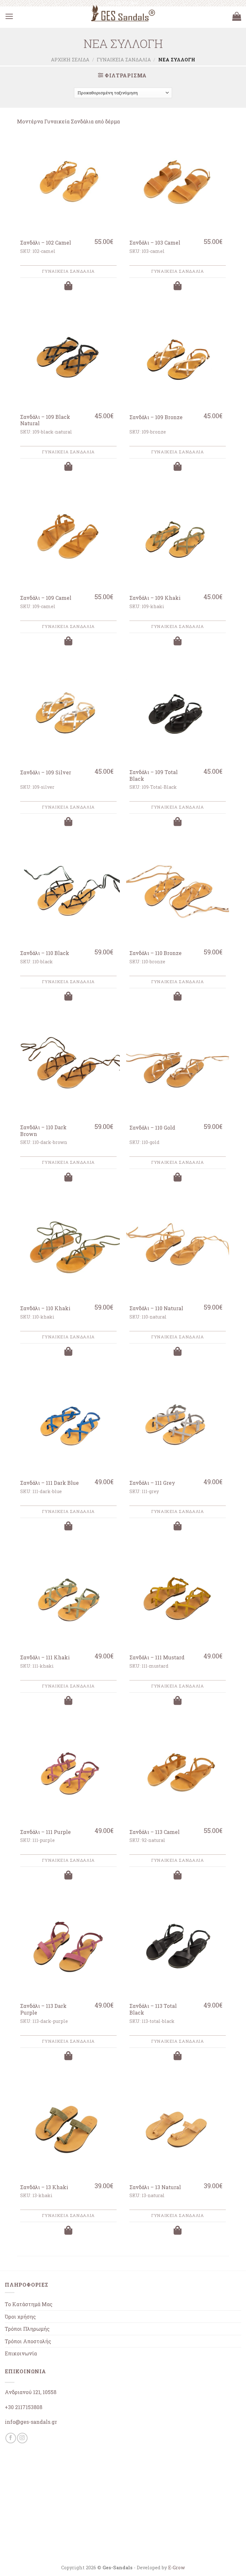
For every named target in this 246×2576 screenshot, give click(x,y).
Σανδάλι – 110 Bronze (156, 953)
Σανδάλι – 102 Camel (46, 243)
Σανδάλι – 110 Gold (152, 1128)
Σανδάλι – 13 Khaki (44, 2187)
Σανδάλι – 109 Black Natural (45, 420)
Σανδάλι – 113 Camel (155, 1832)
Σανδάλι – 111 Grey (152, 1483)
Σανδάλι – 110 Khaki (45, 1308)
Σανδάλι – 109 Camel (46, 598)
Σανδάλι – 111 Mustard (157, 1657)
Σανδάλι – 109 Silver (46, 772)
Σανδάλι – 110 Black (45, 953)
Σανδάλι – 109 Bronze (156, 417)
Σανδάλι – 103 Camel (155, 243)
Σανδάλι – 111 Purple (45, 1832)
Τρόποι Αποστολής (28, 2341)
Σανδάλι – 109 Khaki (155, 598)
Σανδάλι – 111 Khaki (45, 1657)
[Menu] (9, 17)
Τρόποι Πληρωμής (27, 2329)
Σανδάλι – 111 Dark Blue (49, 1483)
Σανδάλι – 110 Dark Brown (43, 1131)
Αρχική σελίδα (70, 60)
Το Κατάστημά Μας (29, 2304)
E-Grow (176, 2568)
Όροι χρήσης (20, 2317)
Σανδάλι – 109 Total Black (154, 775)
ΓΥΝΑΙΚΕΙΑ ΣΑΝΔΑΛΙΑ (124, 60)
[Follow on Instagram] (22, 2438)
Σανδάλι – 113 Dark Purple (43, 2009)
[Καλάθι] (237, 17)
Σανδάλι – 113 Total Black (153, 2009)
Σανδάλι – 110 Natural (156, 1308)
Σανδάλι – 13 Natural (155, 2187)
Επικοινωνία (21, 2353)
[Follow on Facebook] (11, 2438)
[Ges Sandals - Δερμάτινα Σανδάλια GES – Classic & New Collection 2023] (123, 13)
